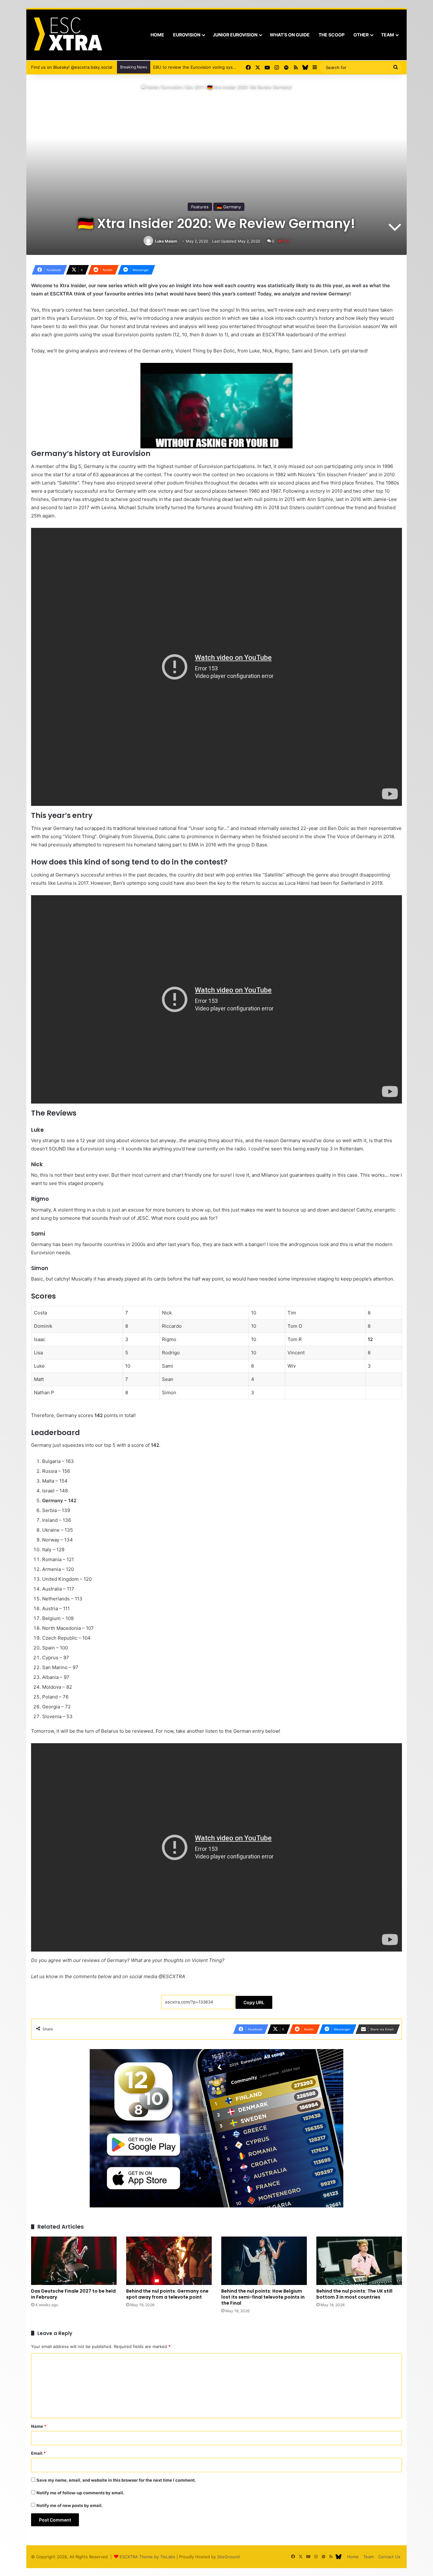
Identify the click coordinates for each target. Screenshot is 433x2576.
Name (39, 2426)
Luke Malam (166, 241)
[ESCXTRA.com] (67, 35)
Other (361, 35)
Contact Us (389, 2557)
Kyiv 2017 (195, 87)
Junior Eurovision (235, 35)
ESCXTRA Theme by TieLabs (147, 2557)
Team (388, 35)
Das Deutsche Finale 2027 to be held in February (73, 2294)
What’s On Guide (290, 35)
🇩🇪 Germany (229, 207)
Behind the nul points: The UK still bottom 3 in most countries (354, 2294)
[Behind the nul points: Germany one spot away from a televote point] (169, 2261)
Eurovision (187, 35)
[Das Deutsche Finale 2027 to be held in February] (74, 2261)
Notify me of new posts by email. (70, 2505)
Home (157, 35)
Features (200, 207)
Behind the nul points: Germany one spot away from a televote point (167, 2294)
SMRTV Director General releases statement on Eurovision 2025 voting (224, 67)
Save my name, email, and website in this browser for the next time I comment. (116, 2480)
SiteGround (228, 2557)
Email (38, 2453)
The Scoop (332, 35)
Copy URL (254, 2002)
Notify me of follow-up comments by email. (80, 2493)
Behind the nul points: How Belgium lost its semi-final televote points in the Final (263, 2297)
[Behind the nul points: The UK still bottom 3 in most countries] (359, 2261)
